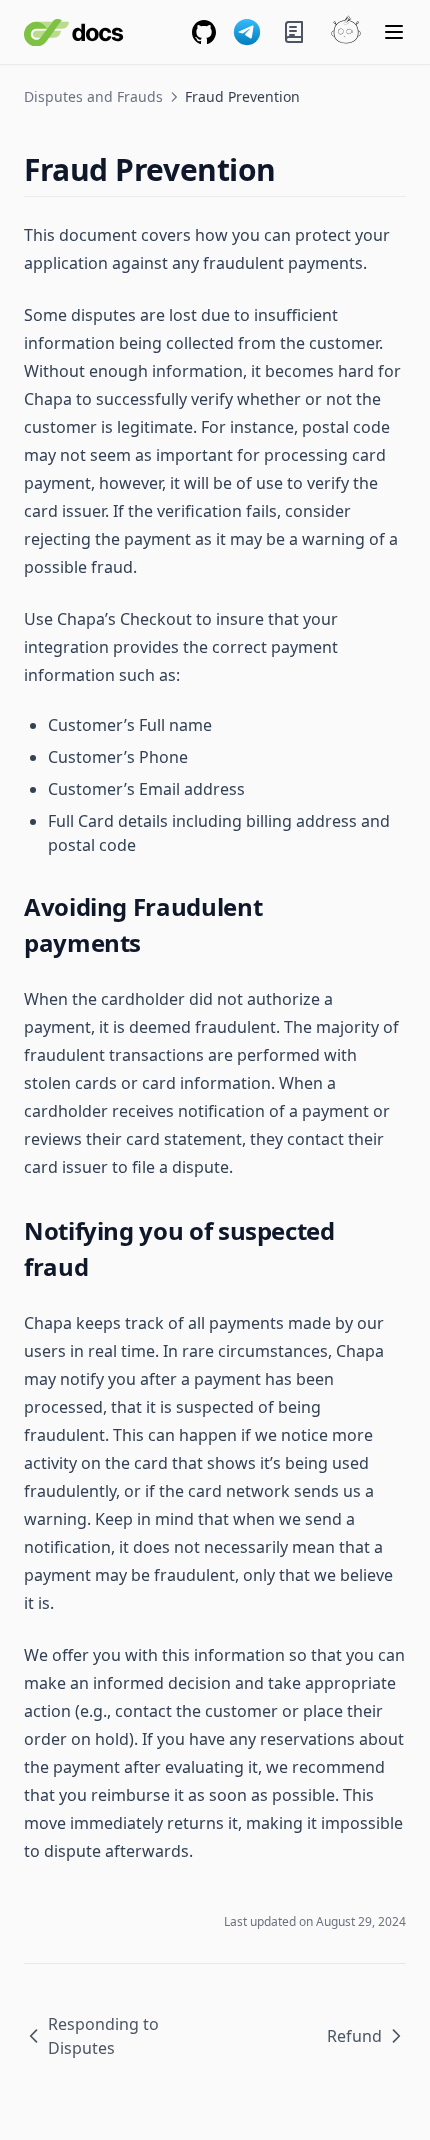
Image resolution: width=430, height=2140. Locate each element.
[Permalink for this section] (293, 169)
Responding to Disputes (103, 2036)
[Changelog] (294, 32)
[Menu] (394, 32)
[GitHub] (204, 32)
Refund (354, 2036)
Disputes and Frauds (93, 96)
